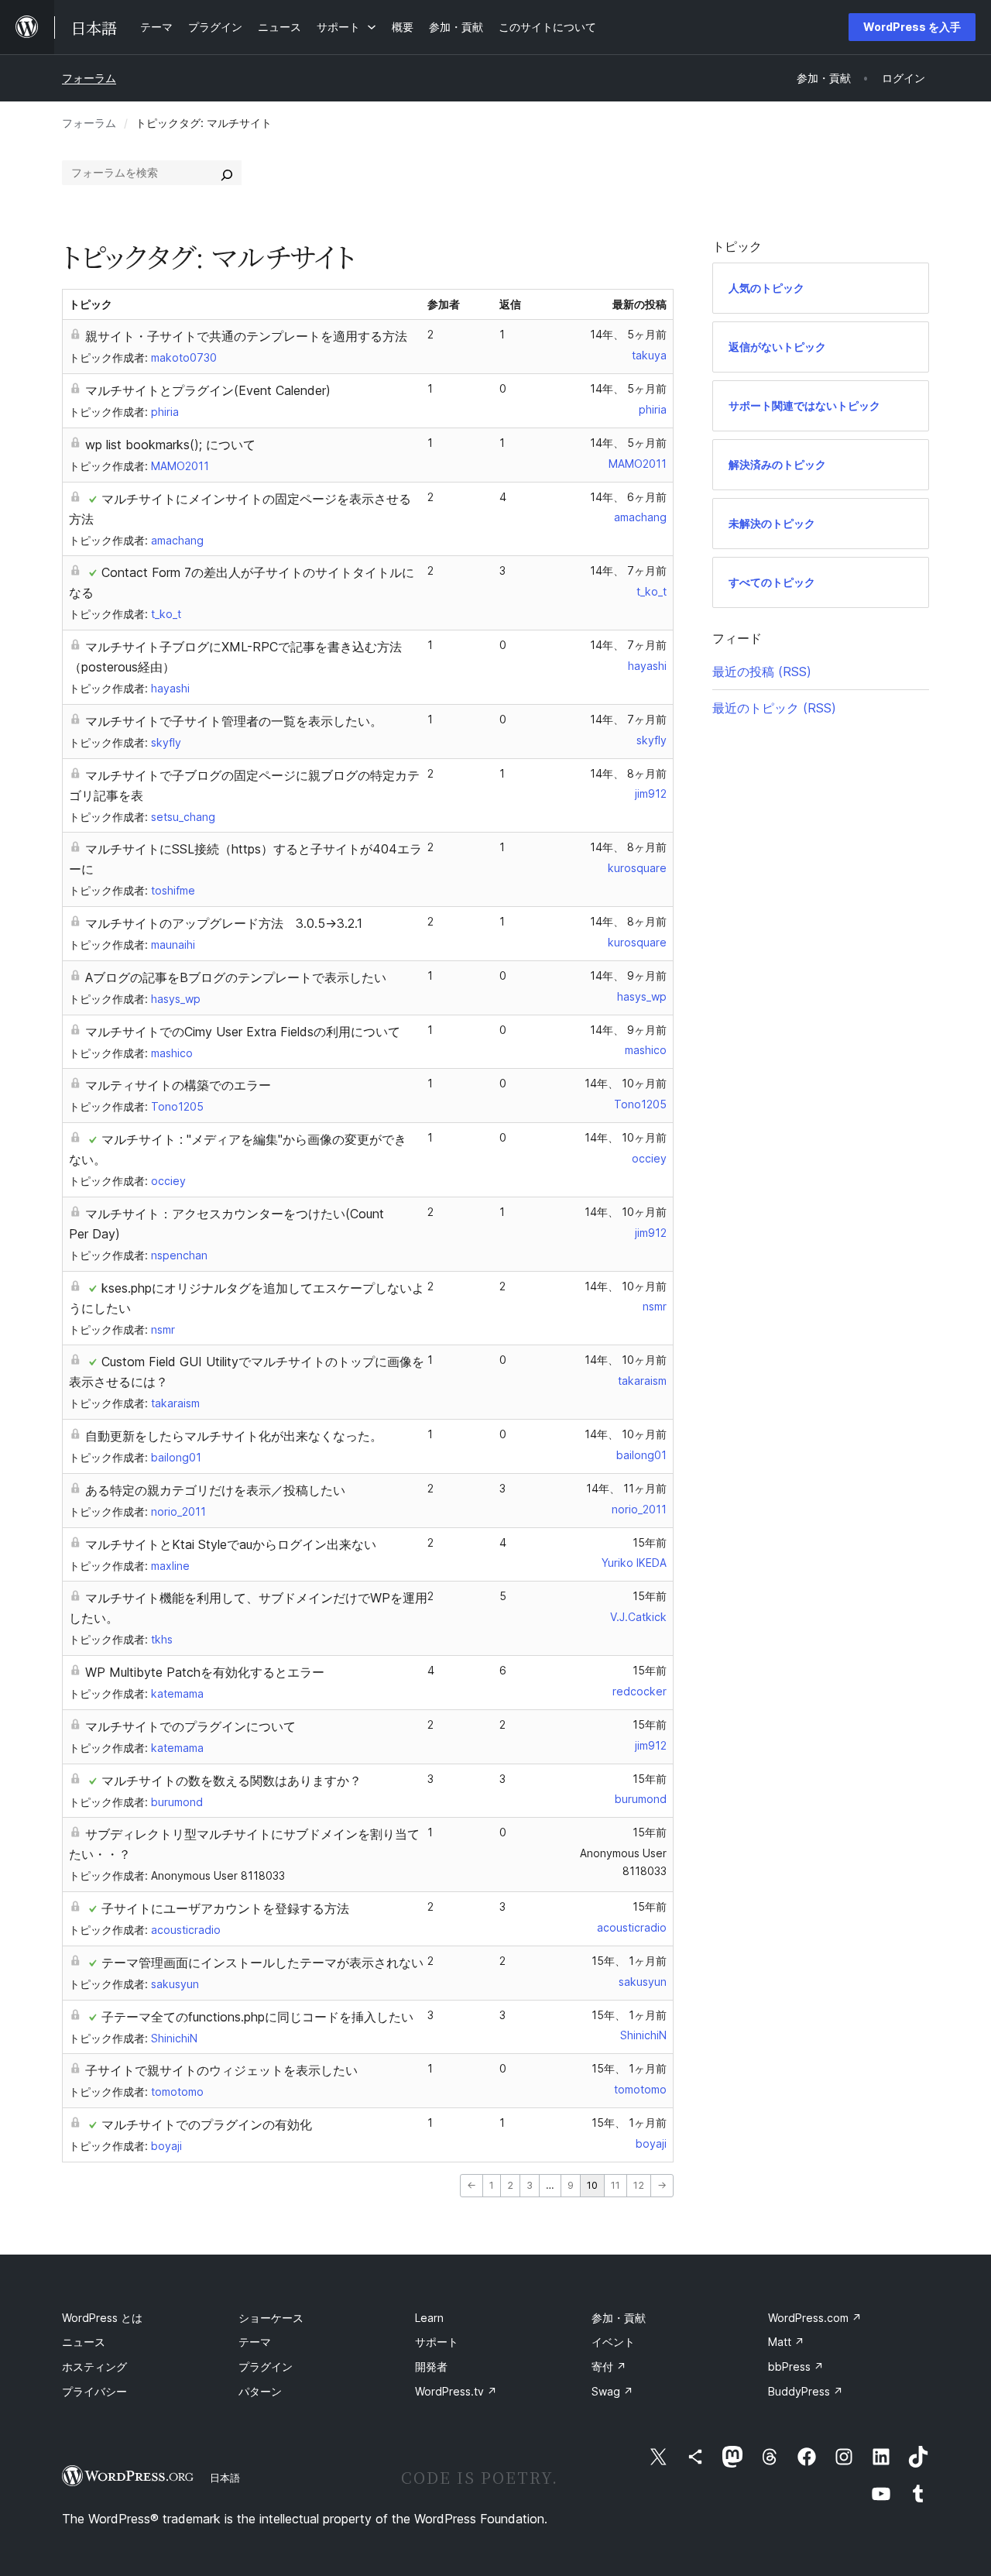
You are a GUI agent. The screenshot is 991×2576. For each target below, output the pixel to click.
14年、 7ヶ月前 (628, 570)
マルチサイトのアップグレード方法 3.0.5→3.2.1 (224, 923)
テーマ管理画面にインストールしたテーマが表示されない (262, 1963)
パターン (260, 2391)
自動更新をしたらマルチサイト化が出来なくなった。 (234, 1436)
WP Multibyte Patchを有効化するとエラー (205, 1672)
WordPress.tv (456, 2391)
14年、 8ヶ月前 (628, 773)
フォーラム (89, 78)
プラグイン (266, 2366)
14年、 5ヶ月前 (628, 334)
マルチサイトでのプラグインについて (190, 1726)
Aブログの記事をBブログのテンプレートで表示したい (236, 977)
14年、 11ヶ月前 (626, 1488)
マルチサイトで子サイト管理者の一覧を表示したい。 (234, 721)
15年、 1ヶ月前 (629, 1961)
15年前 (650, 1542)
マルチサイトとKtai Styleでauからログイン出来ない (231, 1544)
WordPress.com (815, 2318)
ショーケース (271, 2318)
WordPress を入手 (912, 27)
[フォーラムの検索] (227, 173)
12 (639, 2185)
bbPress (796, 2366)
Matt (786, 2342)
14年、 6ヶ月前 (628, 497)
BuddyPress (806, 2391)
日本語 (225, 2478)
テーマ (255, 2342)
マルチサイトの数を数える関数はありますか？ (231, 1781)
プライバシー (94, 2391)
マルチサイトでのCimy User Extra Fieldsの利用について (243, 1032)
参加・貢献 (619, 2318)
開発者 (431, 2366)
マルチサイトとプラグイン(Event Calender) (208, 390)
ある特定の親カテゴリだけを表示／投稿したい (215, 1490)
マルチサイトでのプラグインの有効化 (207, 2124)
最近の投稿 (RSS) (762, 671)
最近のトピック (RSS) (774, 708)
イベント (613, 2342)
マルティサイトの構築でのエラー (178, 1085)
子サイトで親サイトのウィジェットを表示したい (221, 2070)
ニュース (84, 2342)
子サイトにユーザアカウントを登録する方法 (225, 1908)
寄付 (609, 2366)
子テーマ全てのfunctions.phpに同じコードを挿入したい (257, 2017)
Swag (612, 2391)
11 (616, 2185)
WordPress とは (102, 2318)
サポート (437, 2342)
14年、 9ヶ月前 (628, 975)
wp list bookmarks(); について (170, 445)
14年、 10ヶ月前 (626, 1083)
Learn (429, 2318)
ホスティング (94, 2366)
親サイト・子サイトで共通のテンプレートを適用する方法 (246, 336)
